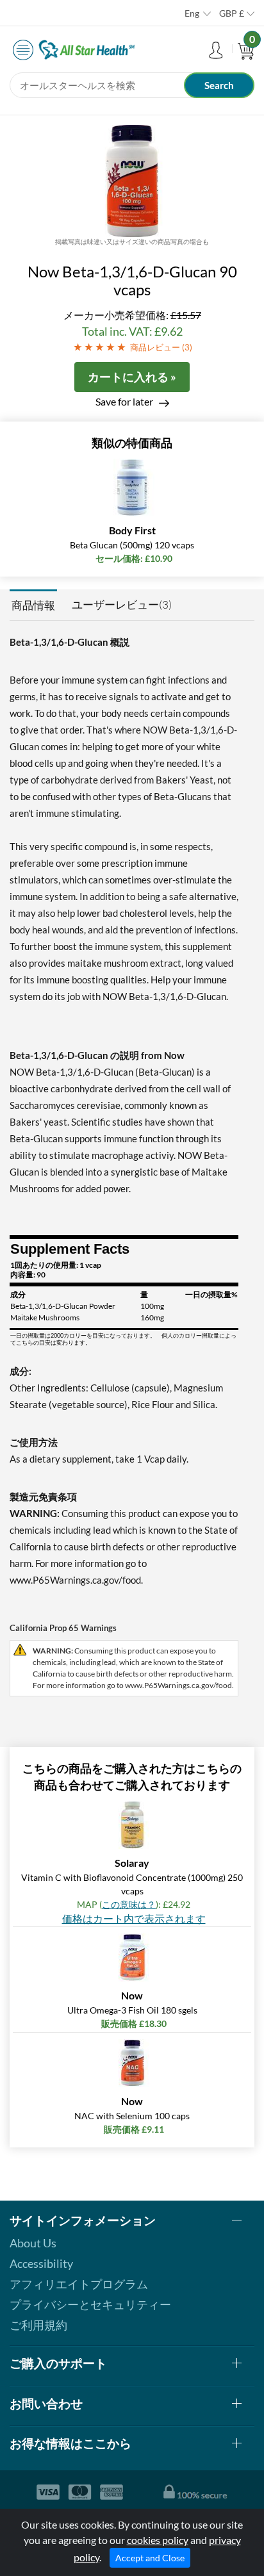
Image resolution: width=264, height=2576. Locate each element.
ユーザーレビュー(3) (122, 604)
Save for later (124, 401)
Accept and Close (150, 2558)
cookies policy (158, 2540)
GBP (232, 13)
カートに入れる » (132, 377)
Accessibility (41, 2263)
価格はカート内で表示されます (134, 1918)
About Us (33, 2243)
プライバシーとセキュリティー (90, 2304)
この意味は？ (129, 1904)
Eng (192, 13)
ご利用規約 (38, 2325)
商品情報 (33, 605)
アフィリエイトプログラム (79, 2284)
